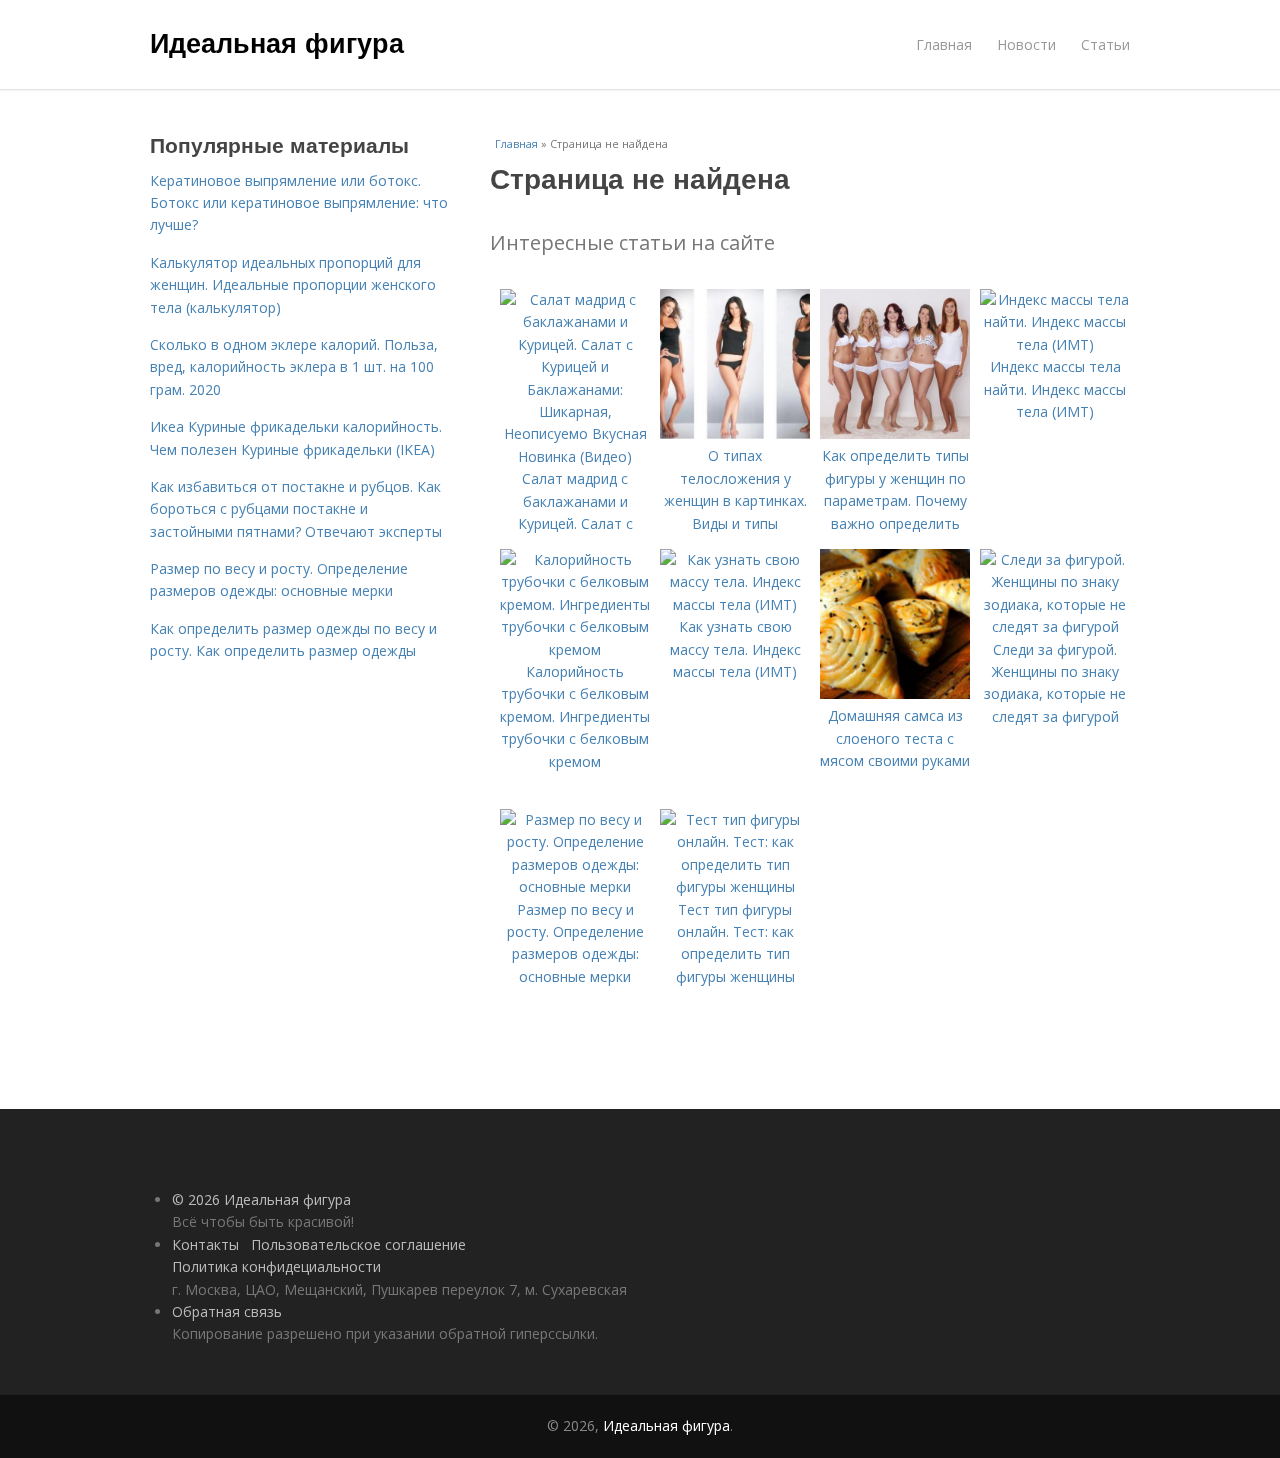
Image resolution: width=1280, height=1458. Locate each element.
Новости (1026, 44)
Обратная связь (227, 1311)
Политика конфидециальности (276, 1266)
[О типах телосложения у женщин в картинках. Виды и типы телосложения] (735, 433)
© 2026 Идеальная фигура (261, 1199)
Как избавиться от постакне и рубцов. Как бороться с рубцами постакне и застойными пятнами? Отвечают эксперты (296, 509)
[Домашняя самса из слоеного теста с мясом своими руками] (895, 693)
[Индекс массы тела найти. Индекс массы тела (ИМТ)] (1055, 344)
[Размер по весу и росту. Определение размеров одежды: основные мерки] (575, 886)
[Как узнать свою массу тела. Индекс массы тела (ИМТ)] (735, 604)
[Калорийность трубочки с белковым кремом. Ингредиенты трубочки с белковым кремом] (575, 649)
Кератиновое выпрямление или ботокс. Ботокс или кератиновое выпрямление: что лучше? (299, 203)
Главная (944, 44)
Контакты (205, 1244)
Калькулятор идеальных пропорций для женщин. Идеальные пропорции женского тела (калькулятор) (293, 285)
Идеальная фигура (277, 42)
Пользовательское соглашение (358, 1244)
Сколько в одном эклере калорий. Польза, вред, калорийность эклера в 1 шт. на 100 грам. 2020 (294, 367)
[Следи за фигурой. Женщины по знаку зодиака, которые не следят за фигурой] (1055, 626)
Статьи (1105, 44)
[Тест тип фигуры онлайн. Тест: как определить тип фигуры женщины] (735, 886)
